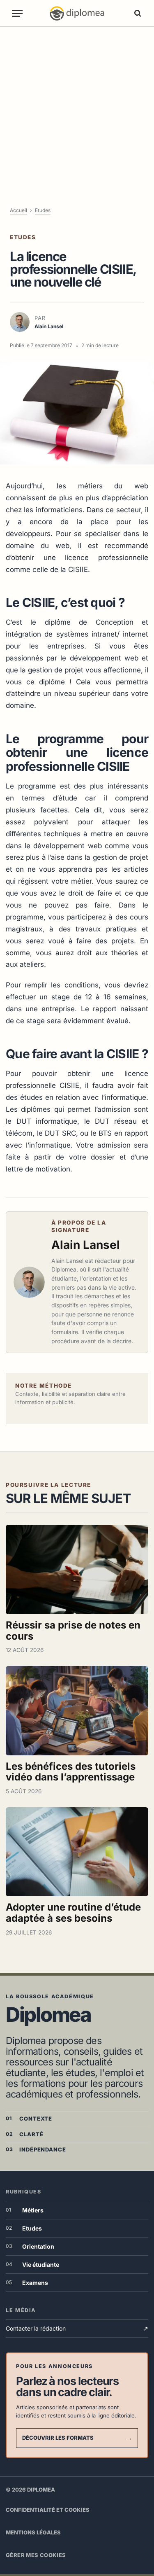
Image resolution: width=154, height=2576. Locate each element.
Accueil (18, 210)
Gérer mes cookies (36, 2555)
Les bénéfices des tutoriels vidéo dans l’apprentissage (71, 1772)
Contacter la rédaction (77, 2328)
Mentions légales (33, 2532)
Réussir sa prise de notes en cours (73, 1631)
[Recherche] (137, 13)
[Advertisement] (77, 108)
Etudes (43, 210)
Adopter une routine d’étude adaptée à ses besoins (73, 1913)
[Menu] (17, 13)
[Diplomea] (77, 13)
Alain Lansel (86, 1245)
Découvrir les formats (77, 2438)
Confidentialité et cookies (48, 2510)
